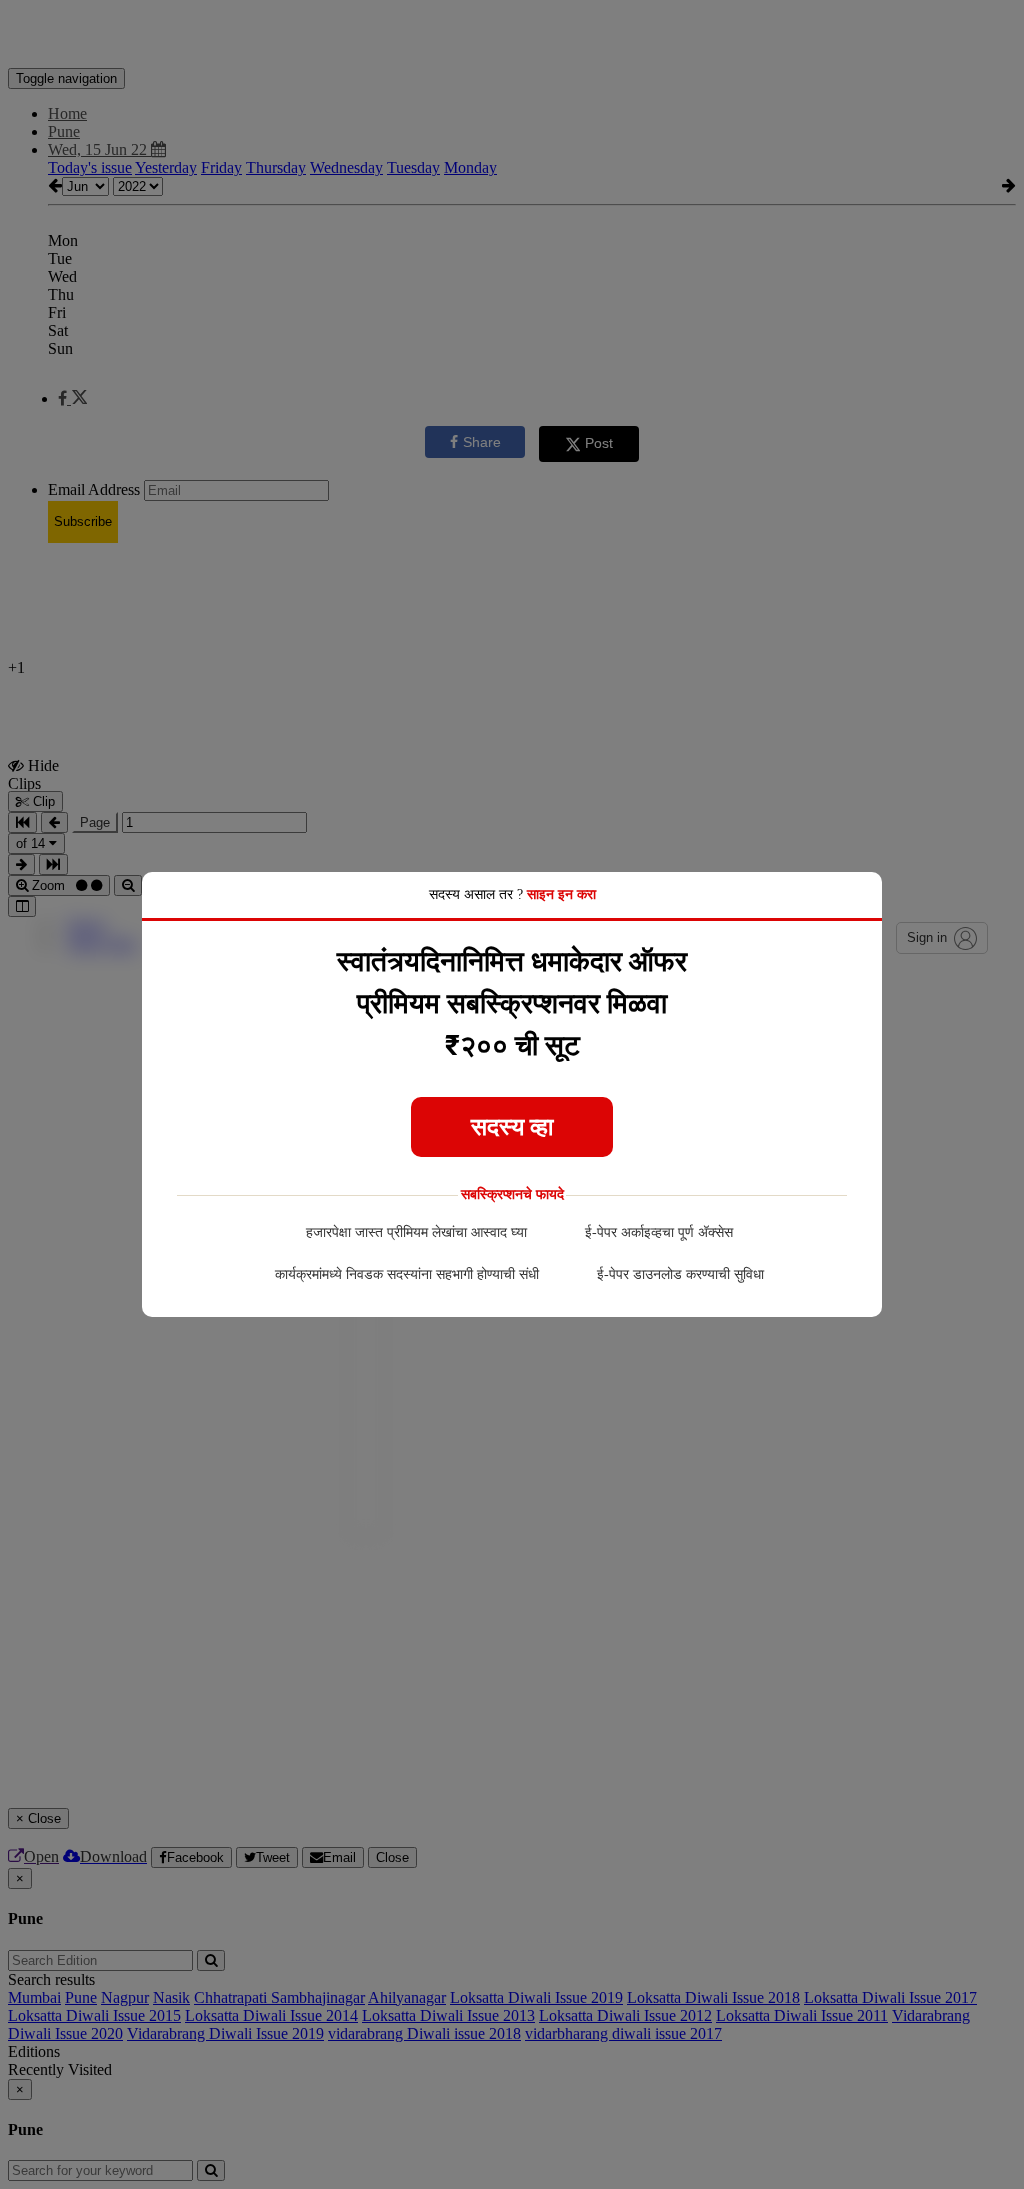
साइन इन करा (561, 894)
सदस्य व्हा (512, 1127)
